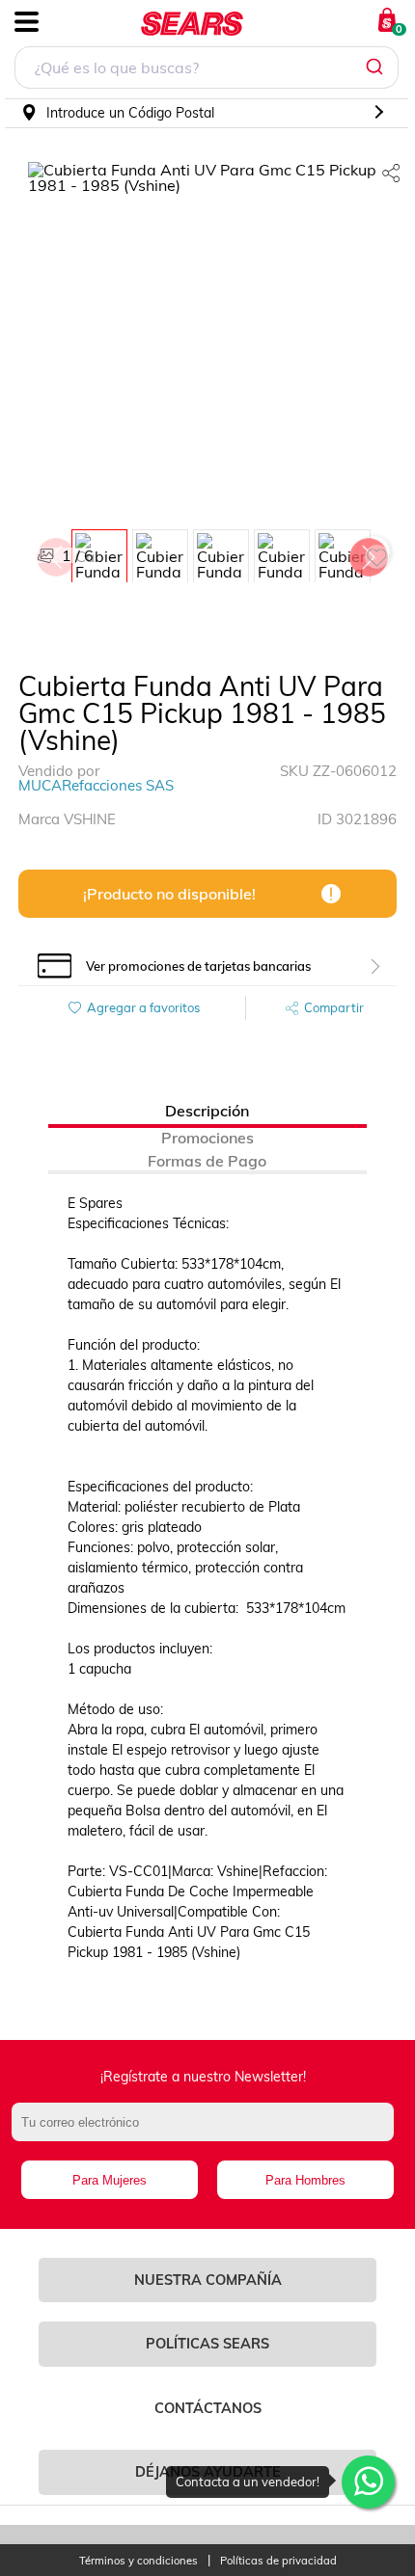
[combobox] (207, 70)
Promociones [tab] (207, 1138)
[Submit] (377, 67)
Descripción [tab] (207, 1111)
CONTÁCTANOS (208, 2408)
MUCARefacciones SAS (96, 785)
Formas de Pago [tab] (207, 1161)
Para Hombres (305, 2180)
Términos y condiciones (138, 2561)
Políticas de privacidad (278, 2561)
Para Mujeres (110, 2180)
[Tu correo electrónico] (208, 2132)
